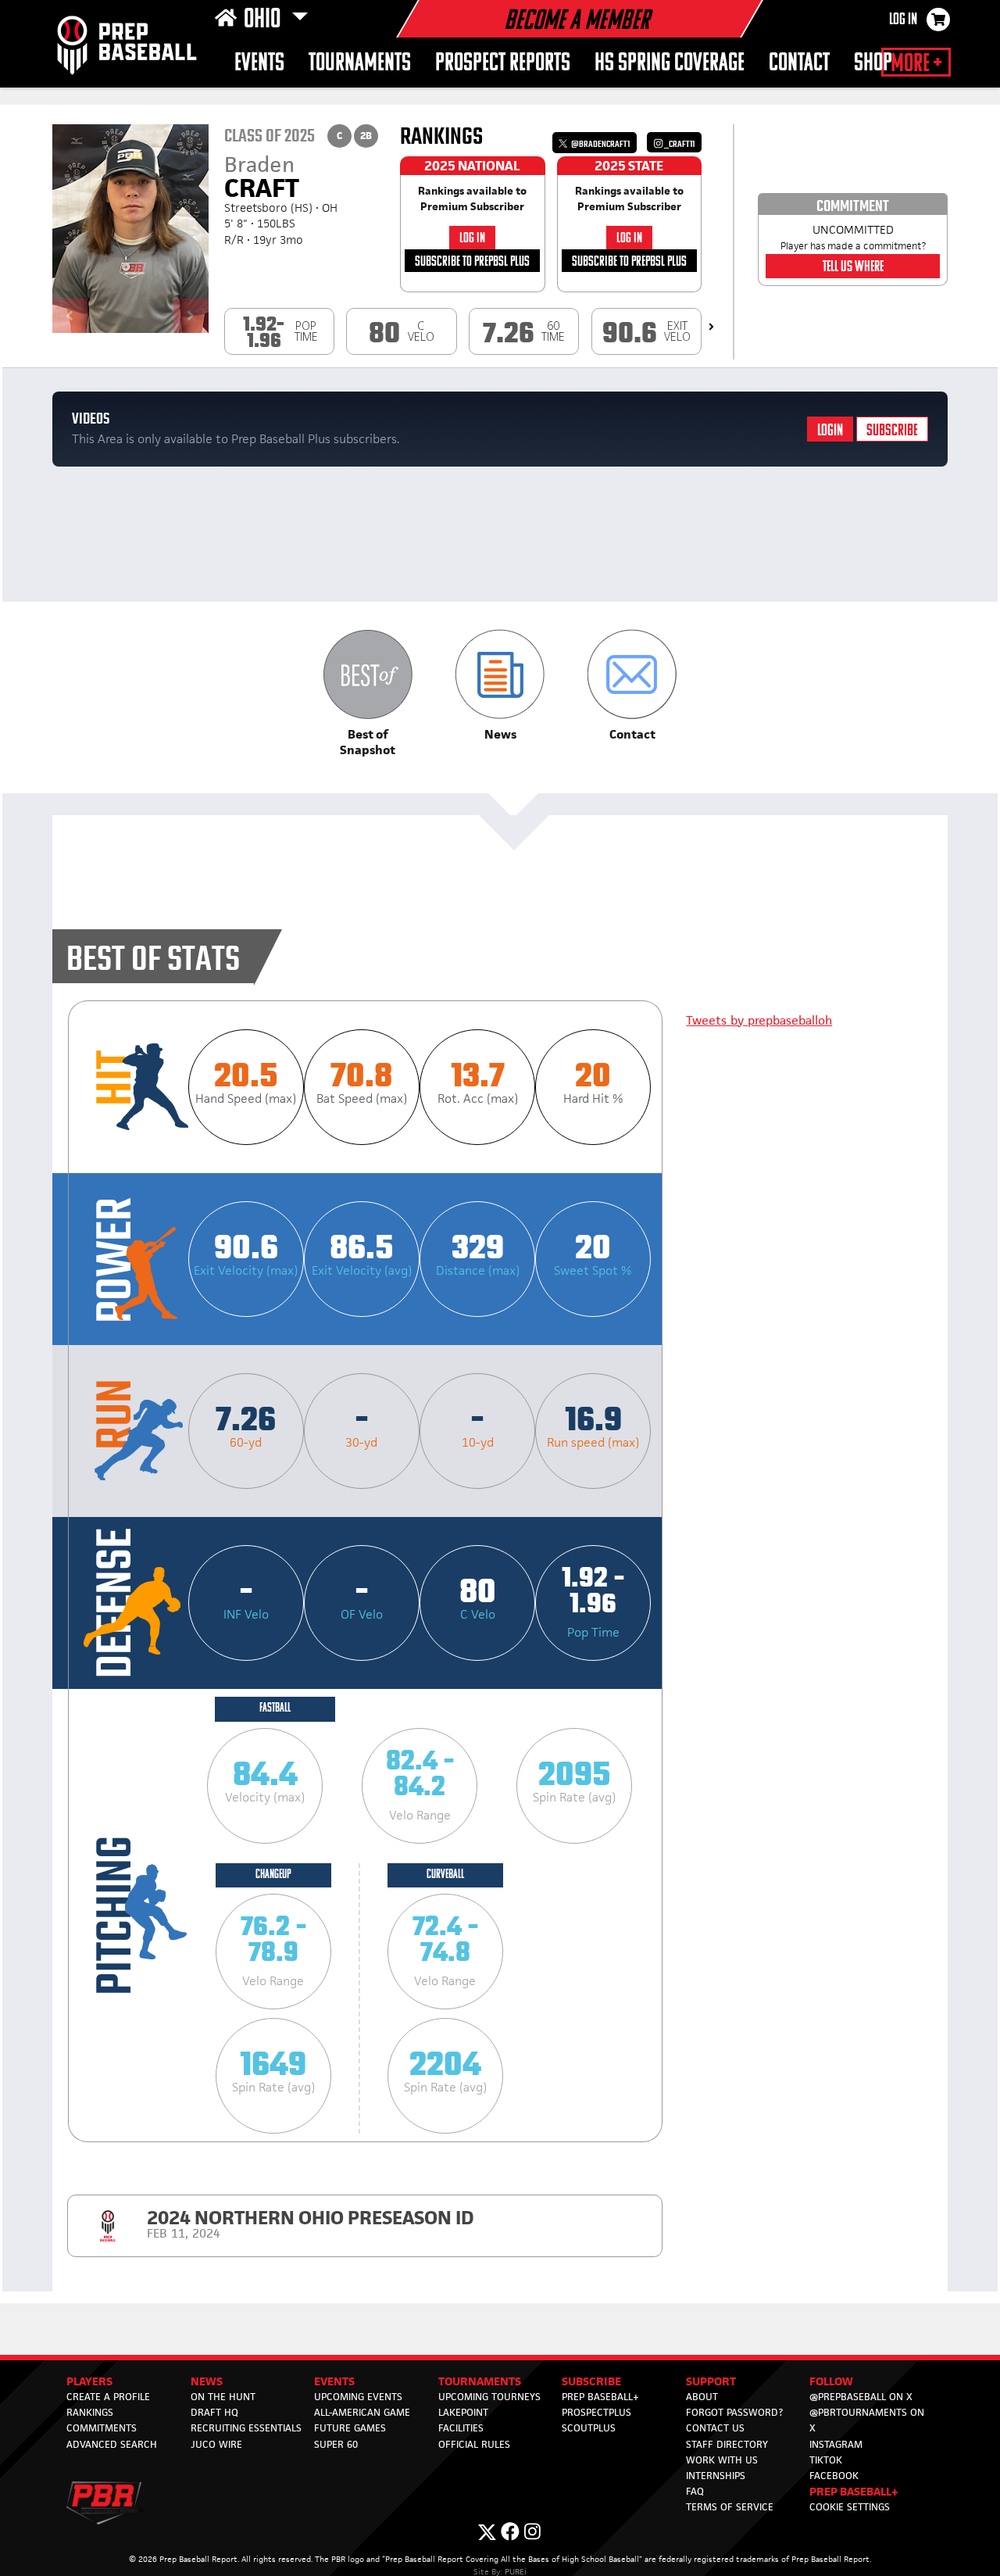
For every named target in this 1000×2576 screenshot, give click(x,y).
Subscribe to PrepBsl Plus (472, 262)
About (702, 2397)
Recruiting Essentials (246, 2428)
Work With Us (722, 2460)
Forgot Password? (734, 2412)
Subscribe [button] (591, 2381)
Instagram (836, 2444)
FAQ (695, 2491)
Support (711, 2381)
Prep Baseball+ (600, 2397)
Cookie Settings (850, 2507)
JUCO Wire (216, 2444)
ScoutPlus (589, 2428)
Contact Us (715, 2428)
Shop (873, 64)
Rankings (90, 2412)
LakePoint (463, 2412)
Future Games (350, 2428)
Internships (716, 2476)
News (207, 2381)
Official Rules (474, 2444)
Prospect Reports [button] (503, 64)
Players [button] (89, 2381)
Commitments (102, 2428)
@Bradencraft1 (600, 144)
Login (830, 431)
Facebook (834, 2476)
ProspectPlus (596, 2412)
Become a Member (577, 22)
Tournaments (360, 64)
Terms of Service (730, 2507)
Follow (831, 2381)
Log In (903, 20)
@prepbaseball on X (861, 2397)
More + (916, 64)
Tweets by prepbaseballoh (759, 1020)
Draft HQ (214, 2412)
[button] (368, 694)
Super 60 (336, 2444)
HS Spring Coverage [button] (670, 64)
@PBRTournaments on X (867, 2420)
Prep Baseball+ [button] (854, 2491)
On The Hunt (223, 2397)
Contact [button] (799, 64)
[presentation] (711, 327)
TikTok (826, 2460)
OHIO (264, 20)
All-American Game (362, 2412)
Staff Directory (727, 2444)
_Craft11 (679, 144)
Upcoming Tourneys (489, 2397)
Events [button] (259, 64)
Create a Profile (108, 2397)
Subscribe (892, 431)
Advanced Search (112, 2444)
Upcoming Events (358, 2397)
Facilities (461, 2428)
